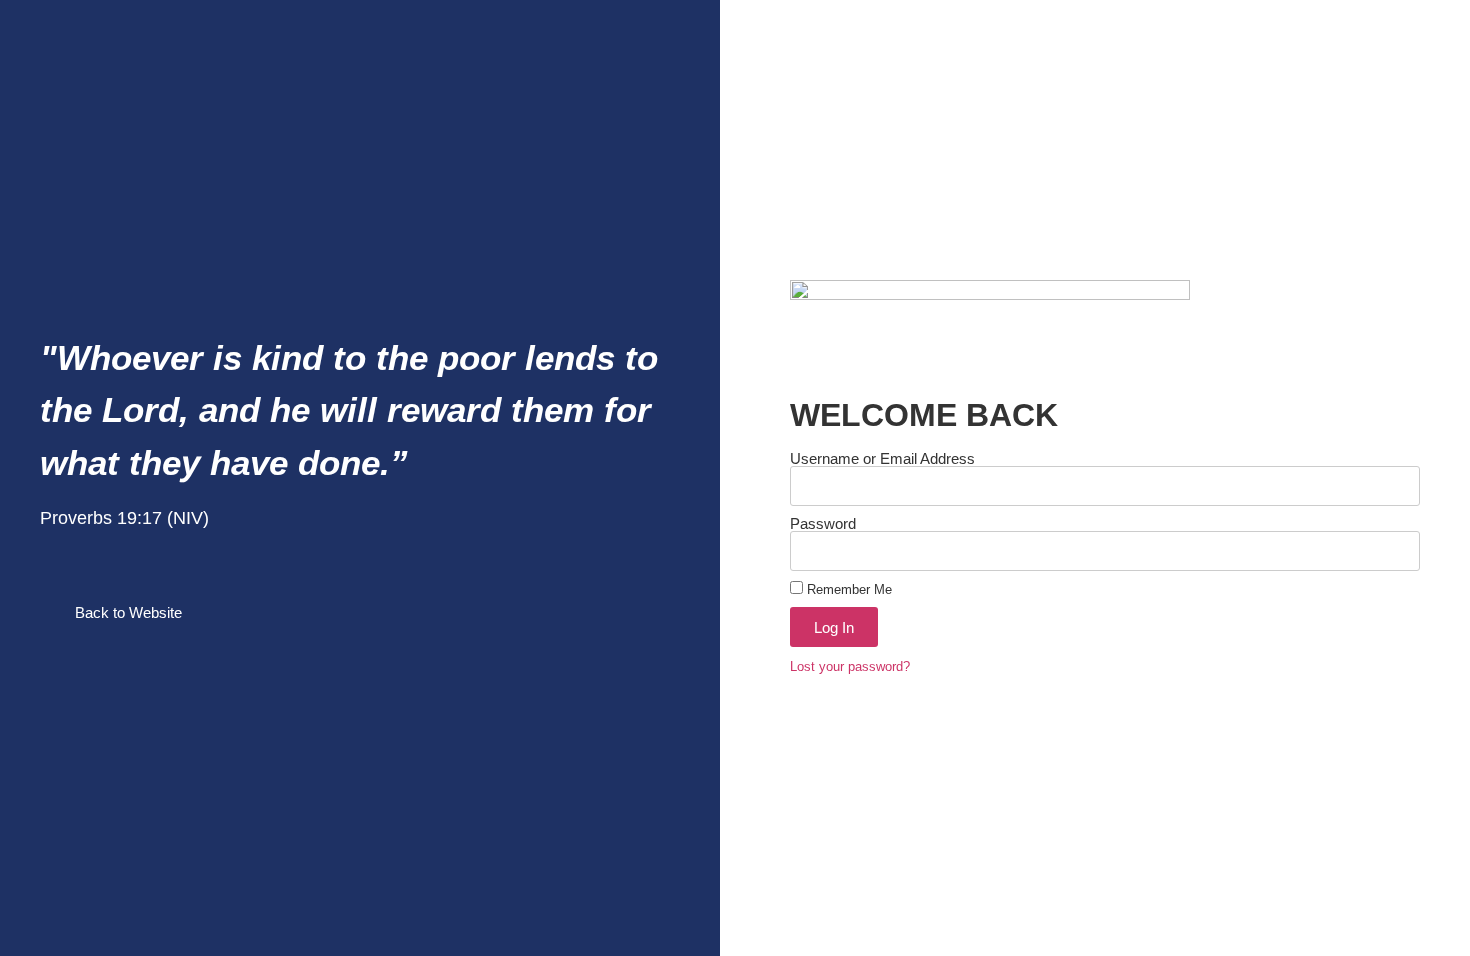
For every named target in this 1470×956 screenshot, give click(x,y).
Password (823, 523)
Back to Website (128, 612)
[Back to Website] (50, 613)
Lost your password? (850, 666)
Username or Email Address (882, 458)
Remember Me (847, 589)
